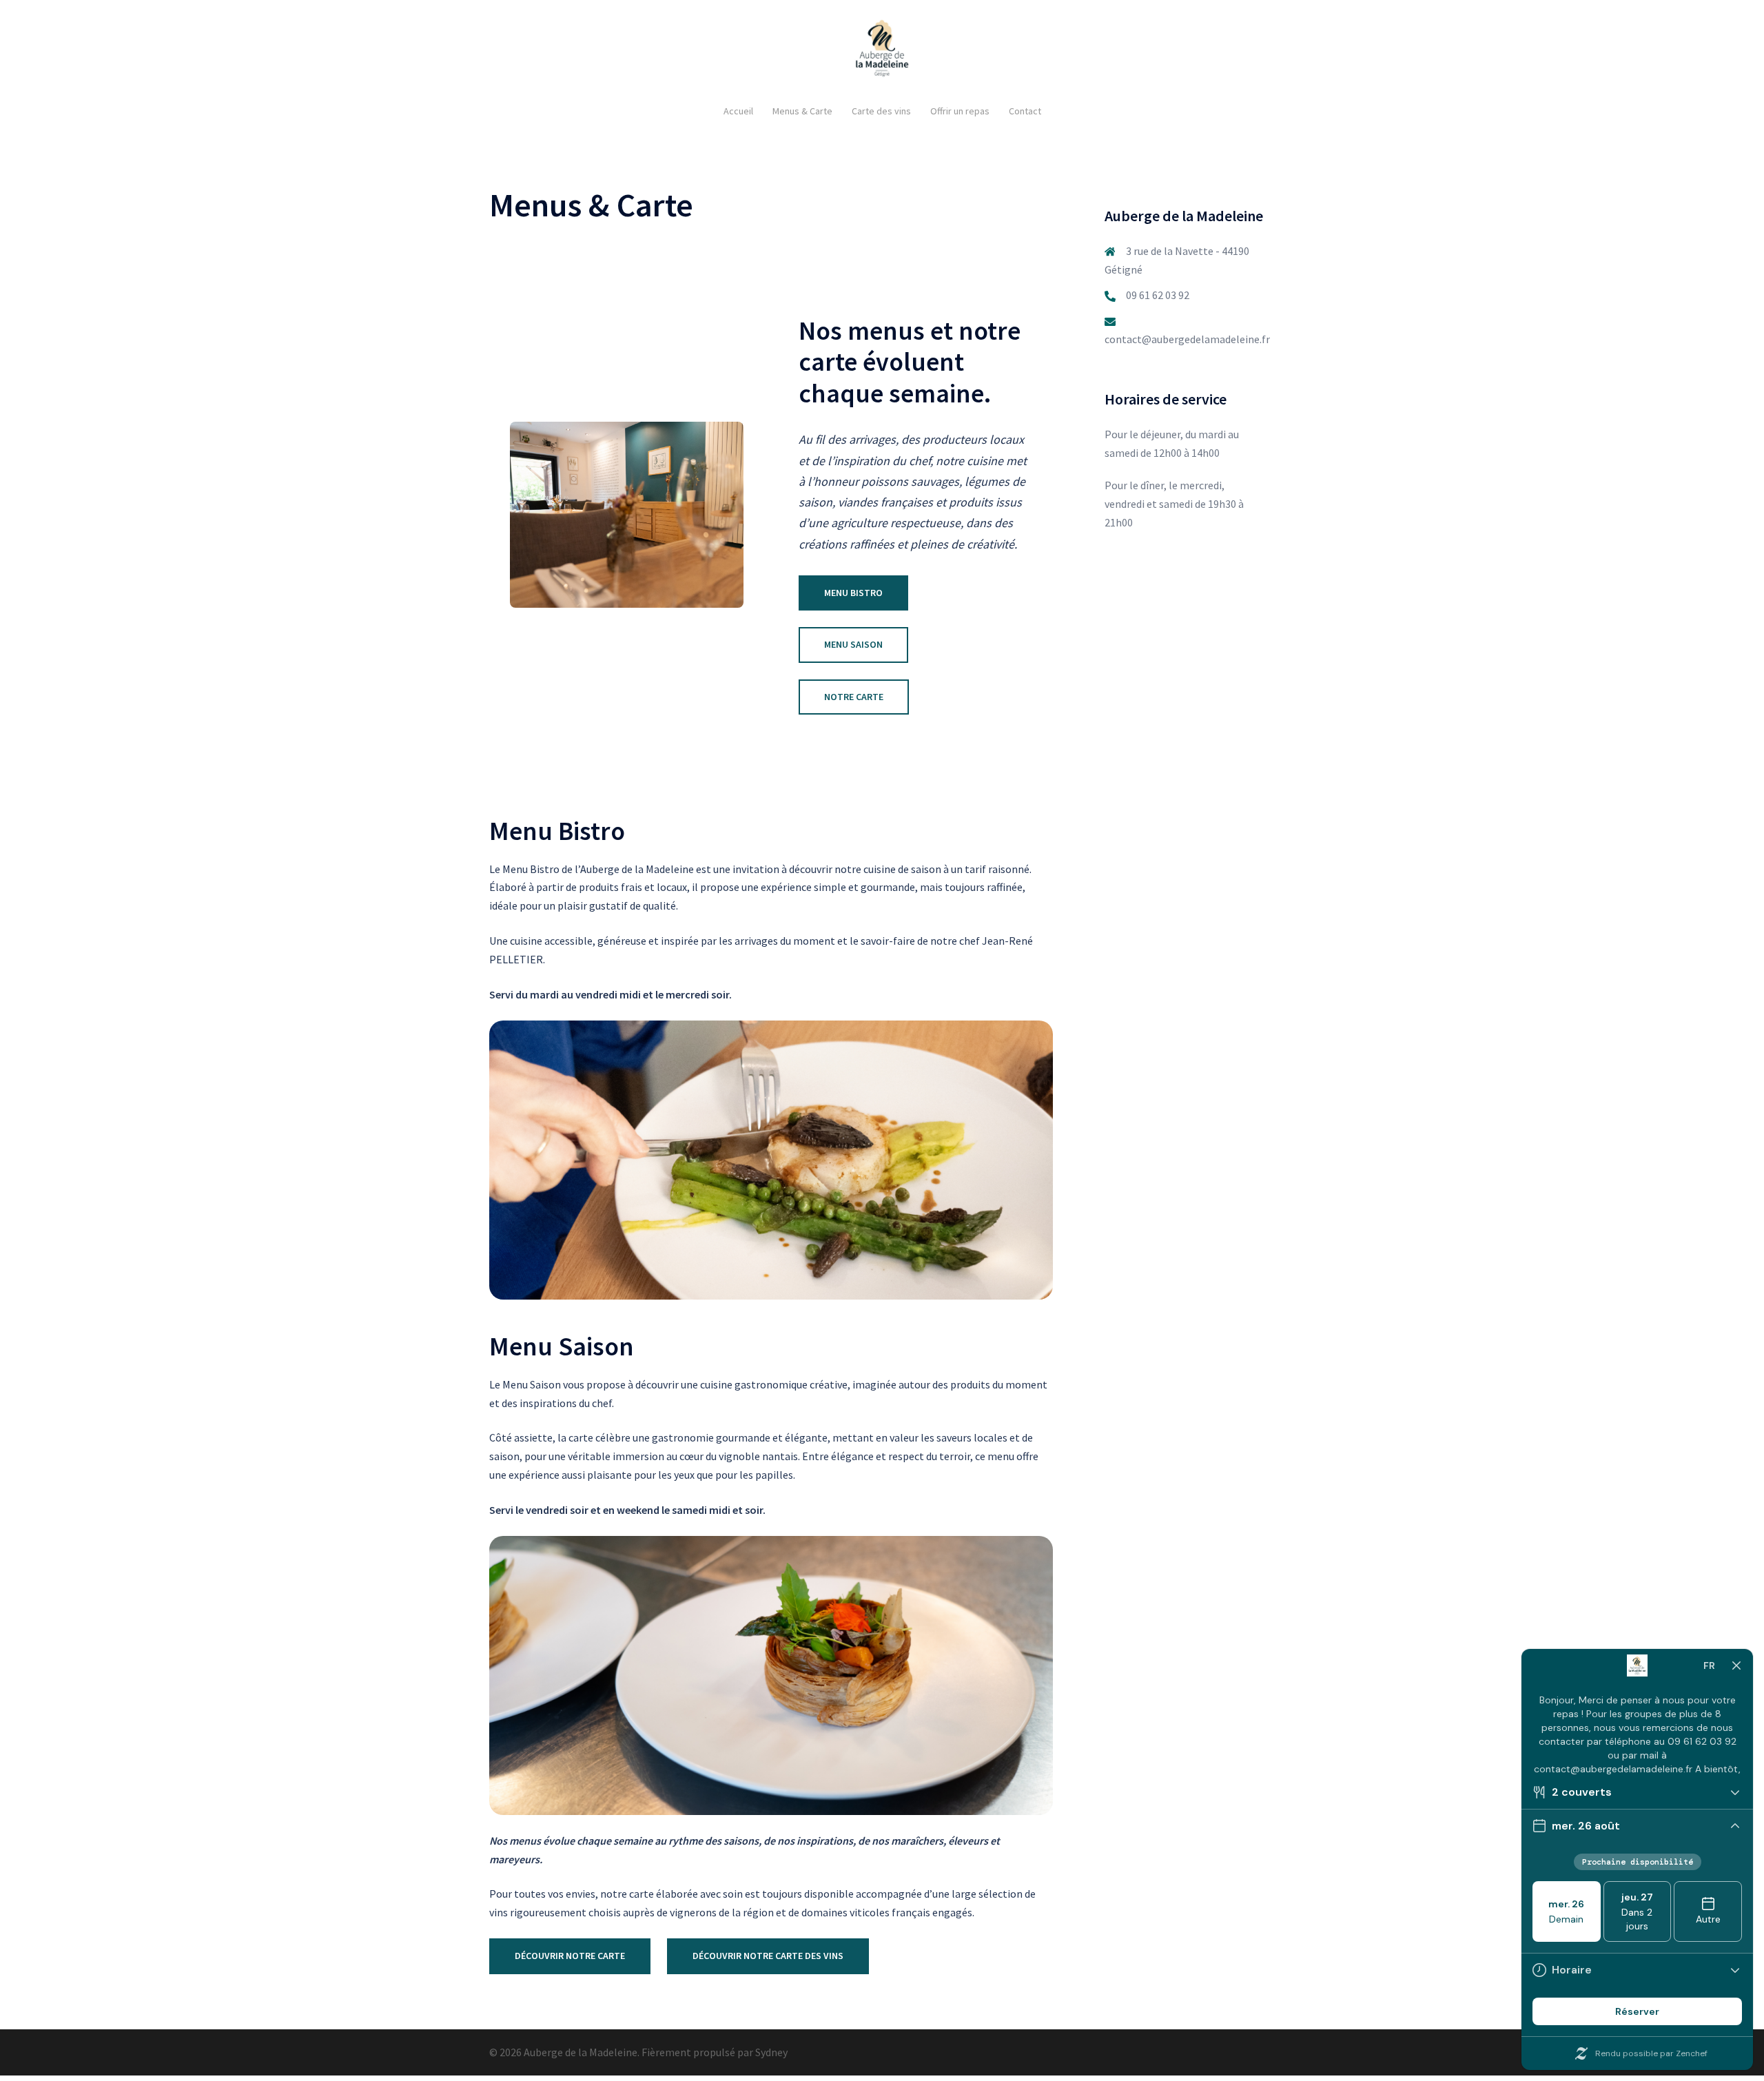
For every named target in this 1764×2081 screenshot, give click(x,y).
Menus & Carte (802, 111)
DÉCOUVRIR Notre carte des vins (768, 1956)
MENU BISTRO (853, 593)
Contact (1025, 111)
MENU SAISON (853, 644)
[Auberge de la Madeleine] (882, 52)
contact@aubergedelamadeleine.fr (1187, 339)
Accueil (738, 111)
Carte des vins (881, 111)
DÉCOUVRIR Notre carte (570, 1956)
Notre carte (854, 697)
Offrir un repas (960, 111)
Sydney (771, 2052)
